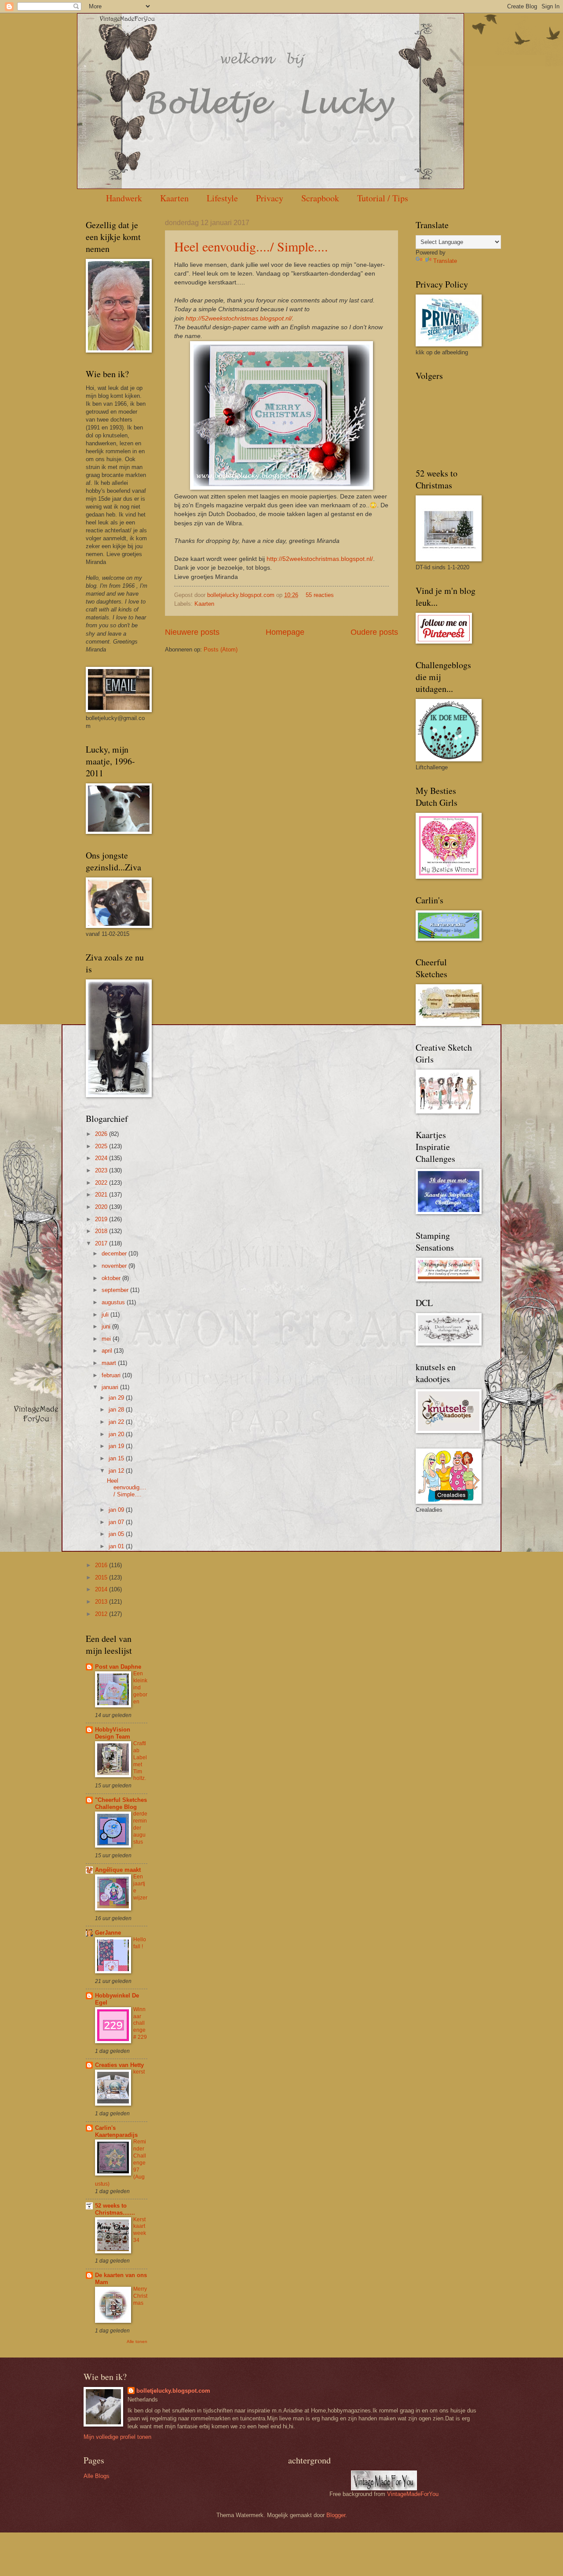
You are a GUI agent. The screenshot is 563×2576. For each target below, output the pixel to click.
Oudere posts (374, 632)
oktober (112, 1278)
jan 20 (117, 1434)
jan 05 (117, 1534)
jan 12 (117, 1471)
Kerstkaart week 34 (140, 2230)
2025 (102, 1146)
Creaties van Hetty (119, 2065)
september (116, 1290)
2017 (102, 1243)
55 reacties (320, 595)
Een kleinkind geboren (140, 1688)
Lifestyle (222, 198)
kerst (139, 2072)
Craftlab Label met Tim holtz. (140, 1761)
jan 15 (117, 1458)
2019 (102, 1219)
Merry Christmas (140, 2296)
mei (107, 1339)
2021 (102, 1195)
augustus (114, 1302)
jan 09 (117, 1510)
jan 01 (117, 1546)
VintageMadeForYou (412, 2494)
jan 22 (117, 1422)
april (108, 1351)
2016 (102, 1565)
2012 (102, 1614)
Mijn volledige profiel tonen (117, 2437)
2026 (102, 1134)
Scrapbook (320, 198)
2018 (102, 1231)
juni (107, 1326)
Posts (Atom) (221, 649)
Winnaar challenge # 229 (140, 2023)
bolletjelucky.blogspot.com (242, 595)
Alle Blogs (97, 2476)
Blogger (336, 2515)
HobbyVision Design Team (113, 1733)
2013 (102, 1602)
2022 (102, 1183)
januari (111, 1387)
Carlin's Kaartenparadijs (116, 2131)
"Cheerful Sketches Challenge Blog (121, 1803)
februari (112, 1375)
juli (106, 1315)
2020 (102, 1207)
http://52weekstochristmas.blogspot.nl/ (239, 318)
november (115, 1266)
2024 (102, 1158)
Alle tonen (137, 2341)
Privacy (270, 198)
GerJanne (108, 1933)
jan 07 (117, 1522)
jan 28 (117, 1410)
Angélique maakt (118, 1870)
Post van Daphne (118, 1667)
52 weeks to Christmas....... (115, 2209)
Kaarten (174, 198)
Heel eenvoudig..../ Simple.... (251, 246)
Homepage (285, 632)
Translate (445, 261)
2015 (102, 1577)
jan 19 (117, 1446)
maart (110, 1363)
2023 (102, 1170)
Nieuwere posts (192, 632)
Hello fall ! (140, 1943)
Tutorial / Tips (383, 198)
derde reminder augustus (140, 1828)
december (115, 1253)
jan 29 (117, 1398)
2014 (102, 1589)
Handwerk (124, 198)
